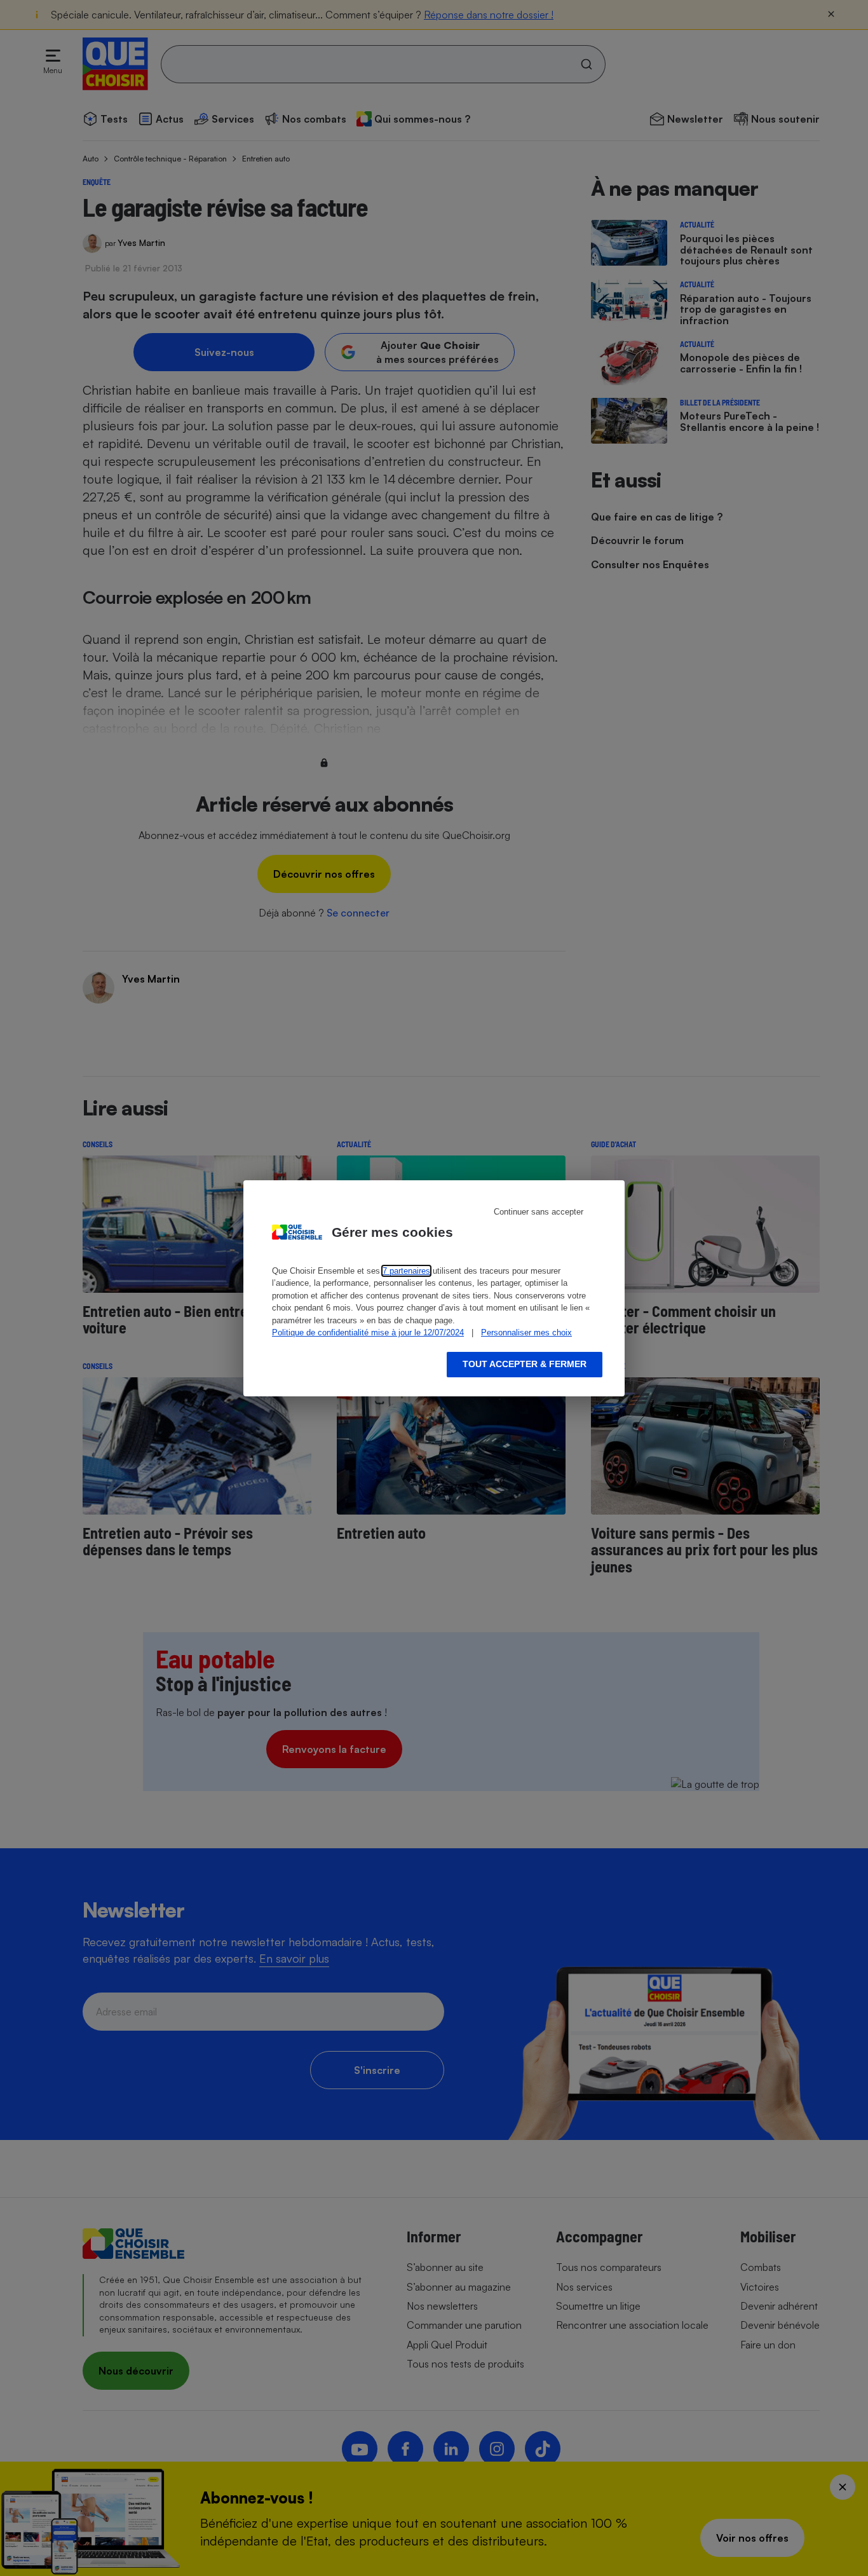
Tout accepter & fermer (525, 1364)
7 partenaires (406, 1271)
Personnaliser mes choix (526, 1332)
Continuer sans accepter (539, 1212)
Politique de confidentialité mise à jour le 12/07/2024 (368, 1332)
